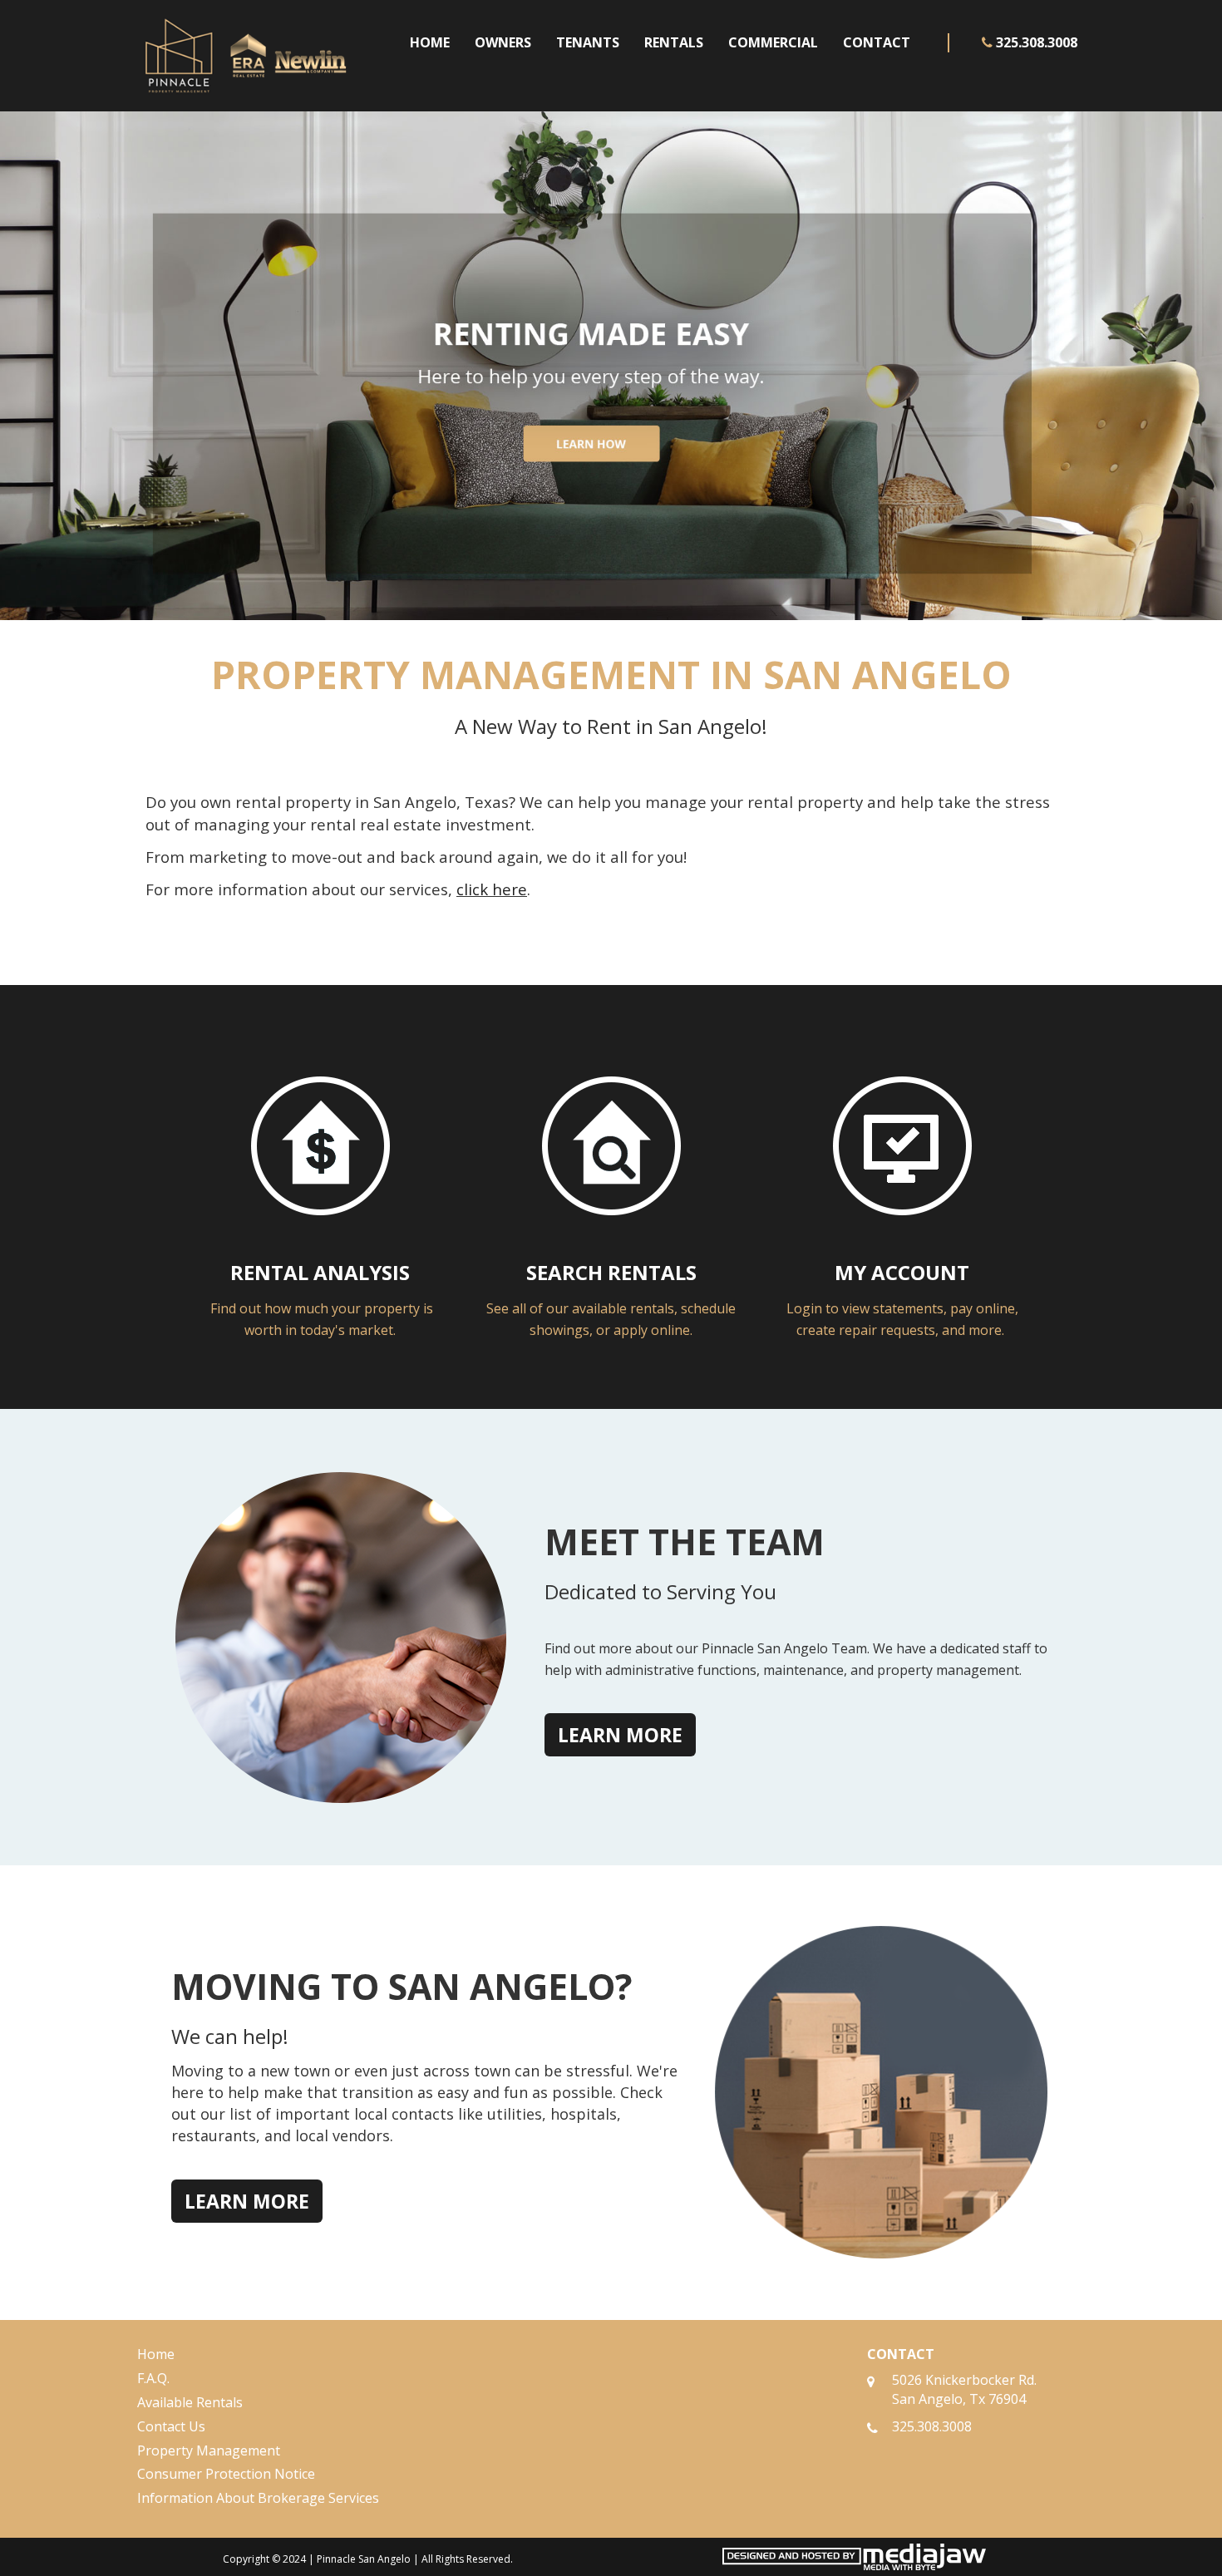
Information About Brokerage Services (258, 2498)
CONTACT (877, 42)
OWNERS (503, 42)
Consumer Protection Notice (226, 2474)
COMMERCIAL (773, 42)
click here (492, 889)
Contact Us (171, 2426)
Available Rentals (190, 2402)
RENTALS (674, 42)
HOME (430, 42)
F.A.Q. (153, 2378)
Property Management (209, 2450)
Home (156, 2354)
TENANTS (588, 42)
